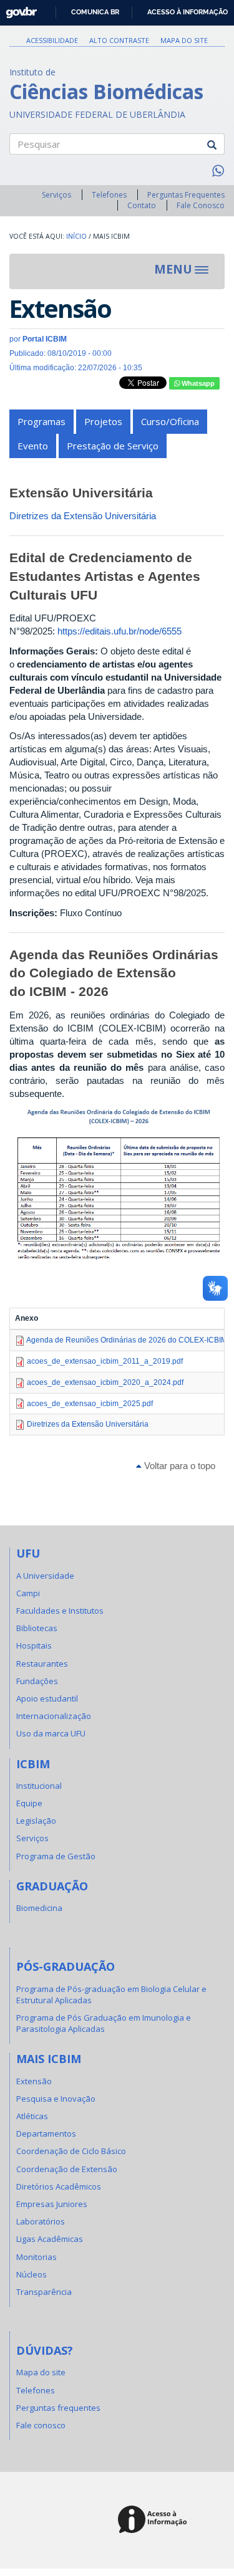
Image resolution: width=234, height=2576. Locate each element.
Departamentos (46, 2133)
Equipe (29, 1803)
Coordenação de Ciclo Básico (71, 2151)
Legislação (36, 1821)
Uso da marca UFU (51, 1733)
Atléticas (32, 2116)
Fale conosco (41, 2425)
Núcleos (32, 2274)
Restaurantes (42, 1664)
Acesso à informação (188, 12)
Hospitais (34, 1645)
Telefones (109, 195)
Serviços (56, 195)
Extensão (34, 2081)
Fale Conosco (201, 205)
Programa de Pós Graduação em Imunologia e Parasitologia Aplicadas (104, 2023)
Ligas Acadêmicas (50, 2239)
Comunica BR (95, 12)
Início (76, 236)
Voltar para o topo (178, 1466)
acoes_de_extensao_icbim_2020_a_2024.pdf (105, 1382)
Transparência (44, 2292)
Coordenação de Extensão (67, 2169)
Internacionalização (54, 1716)
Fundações (37, 1681)
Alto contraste (119, 40)
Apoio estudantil (47, 1698)
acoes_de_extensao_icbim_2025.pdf (90, 1404)
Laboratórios (41, 2221)
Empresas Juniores (52, 2204)
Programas (41, 421)
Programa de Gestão (56, 1856)
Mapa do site (184, 40)
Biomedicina (39, 1908)
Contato (142, 205)
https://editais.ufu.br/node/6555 (119, 631)
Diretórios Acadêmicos (59, 2186)
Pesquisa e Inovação (56, 2099)
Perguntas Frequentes (186, 195)
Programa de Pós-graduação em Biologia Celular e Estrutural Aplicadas (111, 1994)
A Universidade (45, 1576)
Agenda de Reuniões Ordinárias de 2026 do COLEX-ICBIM (127, 1340)
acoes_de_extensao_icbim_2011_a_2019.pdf (105, 1361)
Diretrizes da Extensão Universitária (83, 516)
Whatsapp (197, 383)
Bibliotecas (37, 1628)
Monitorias (37, 2257)
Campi (28, 1593)
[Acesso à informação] (154, 2520)
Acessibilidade (52, 40)
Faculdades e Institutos (60, 1611)
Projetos (103, 421)
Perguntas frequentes (58, 2408)
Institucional (39, 1786)
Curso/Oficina (170, 421)
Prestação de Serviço (113, 446)
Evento (33, 446)
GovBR (17, 9)
